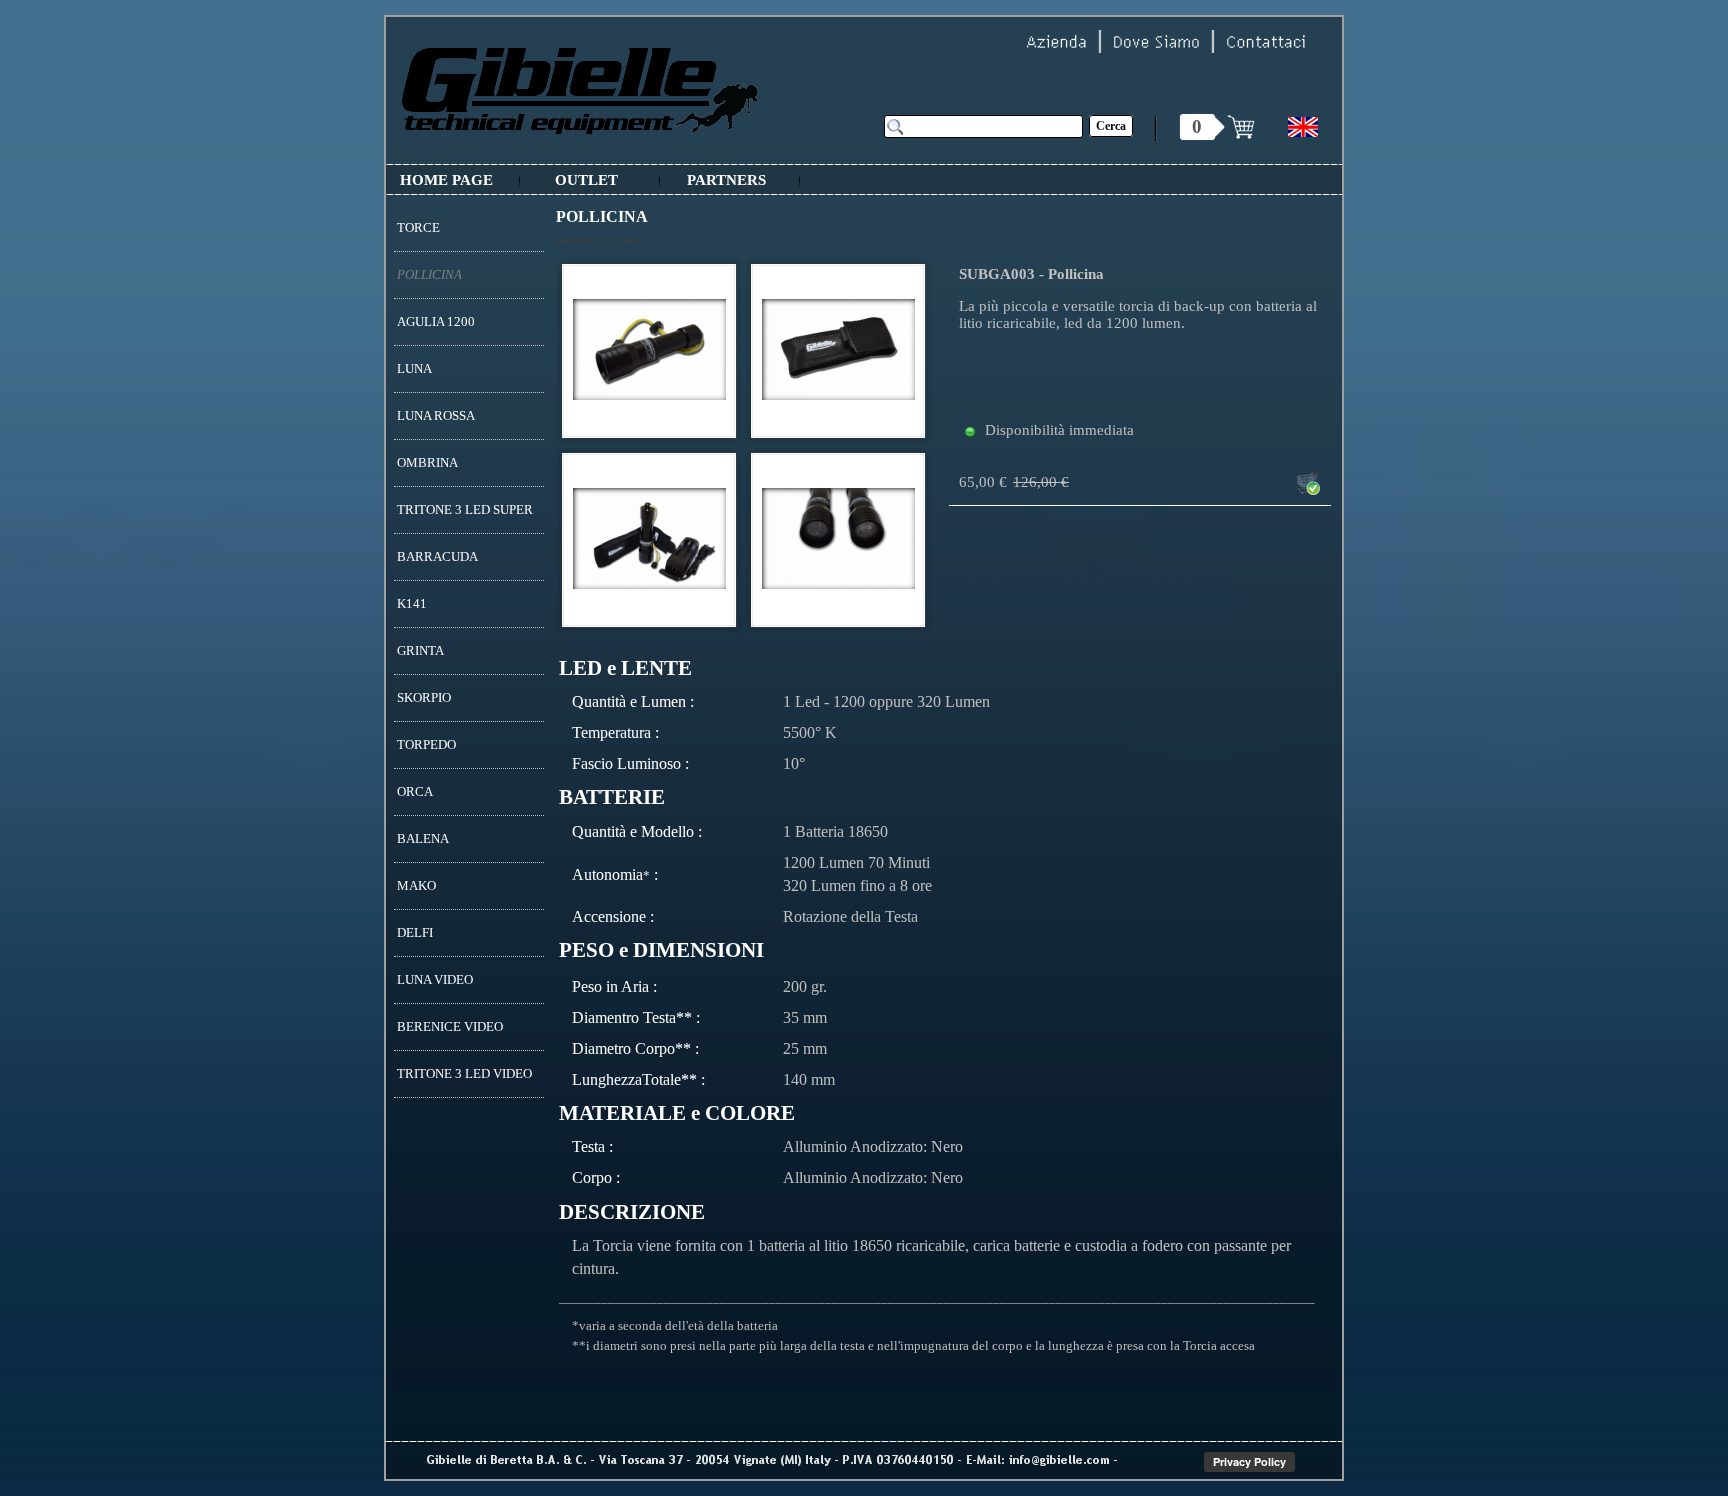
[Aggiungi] (1308, 482)
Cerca (1111, 126)
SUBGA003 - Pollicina (1031, 274)
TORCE (628, 242)
